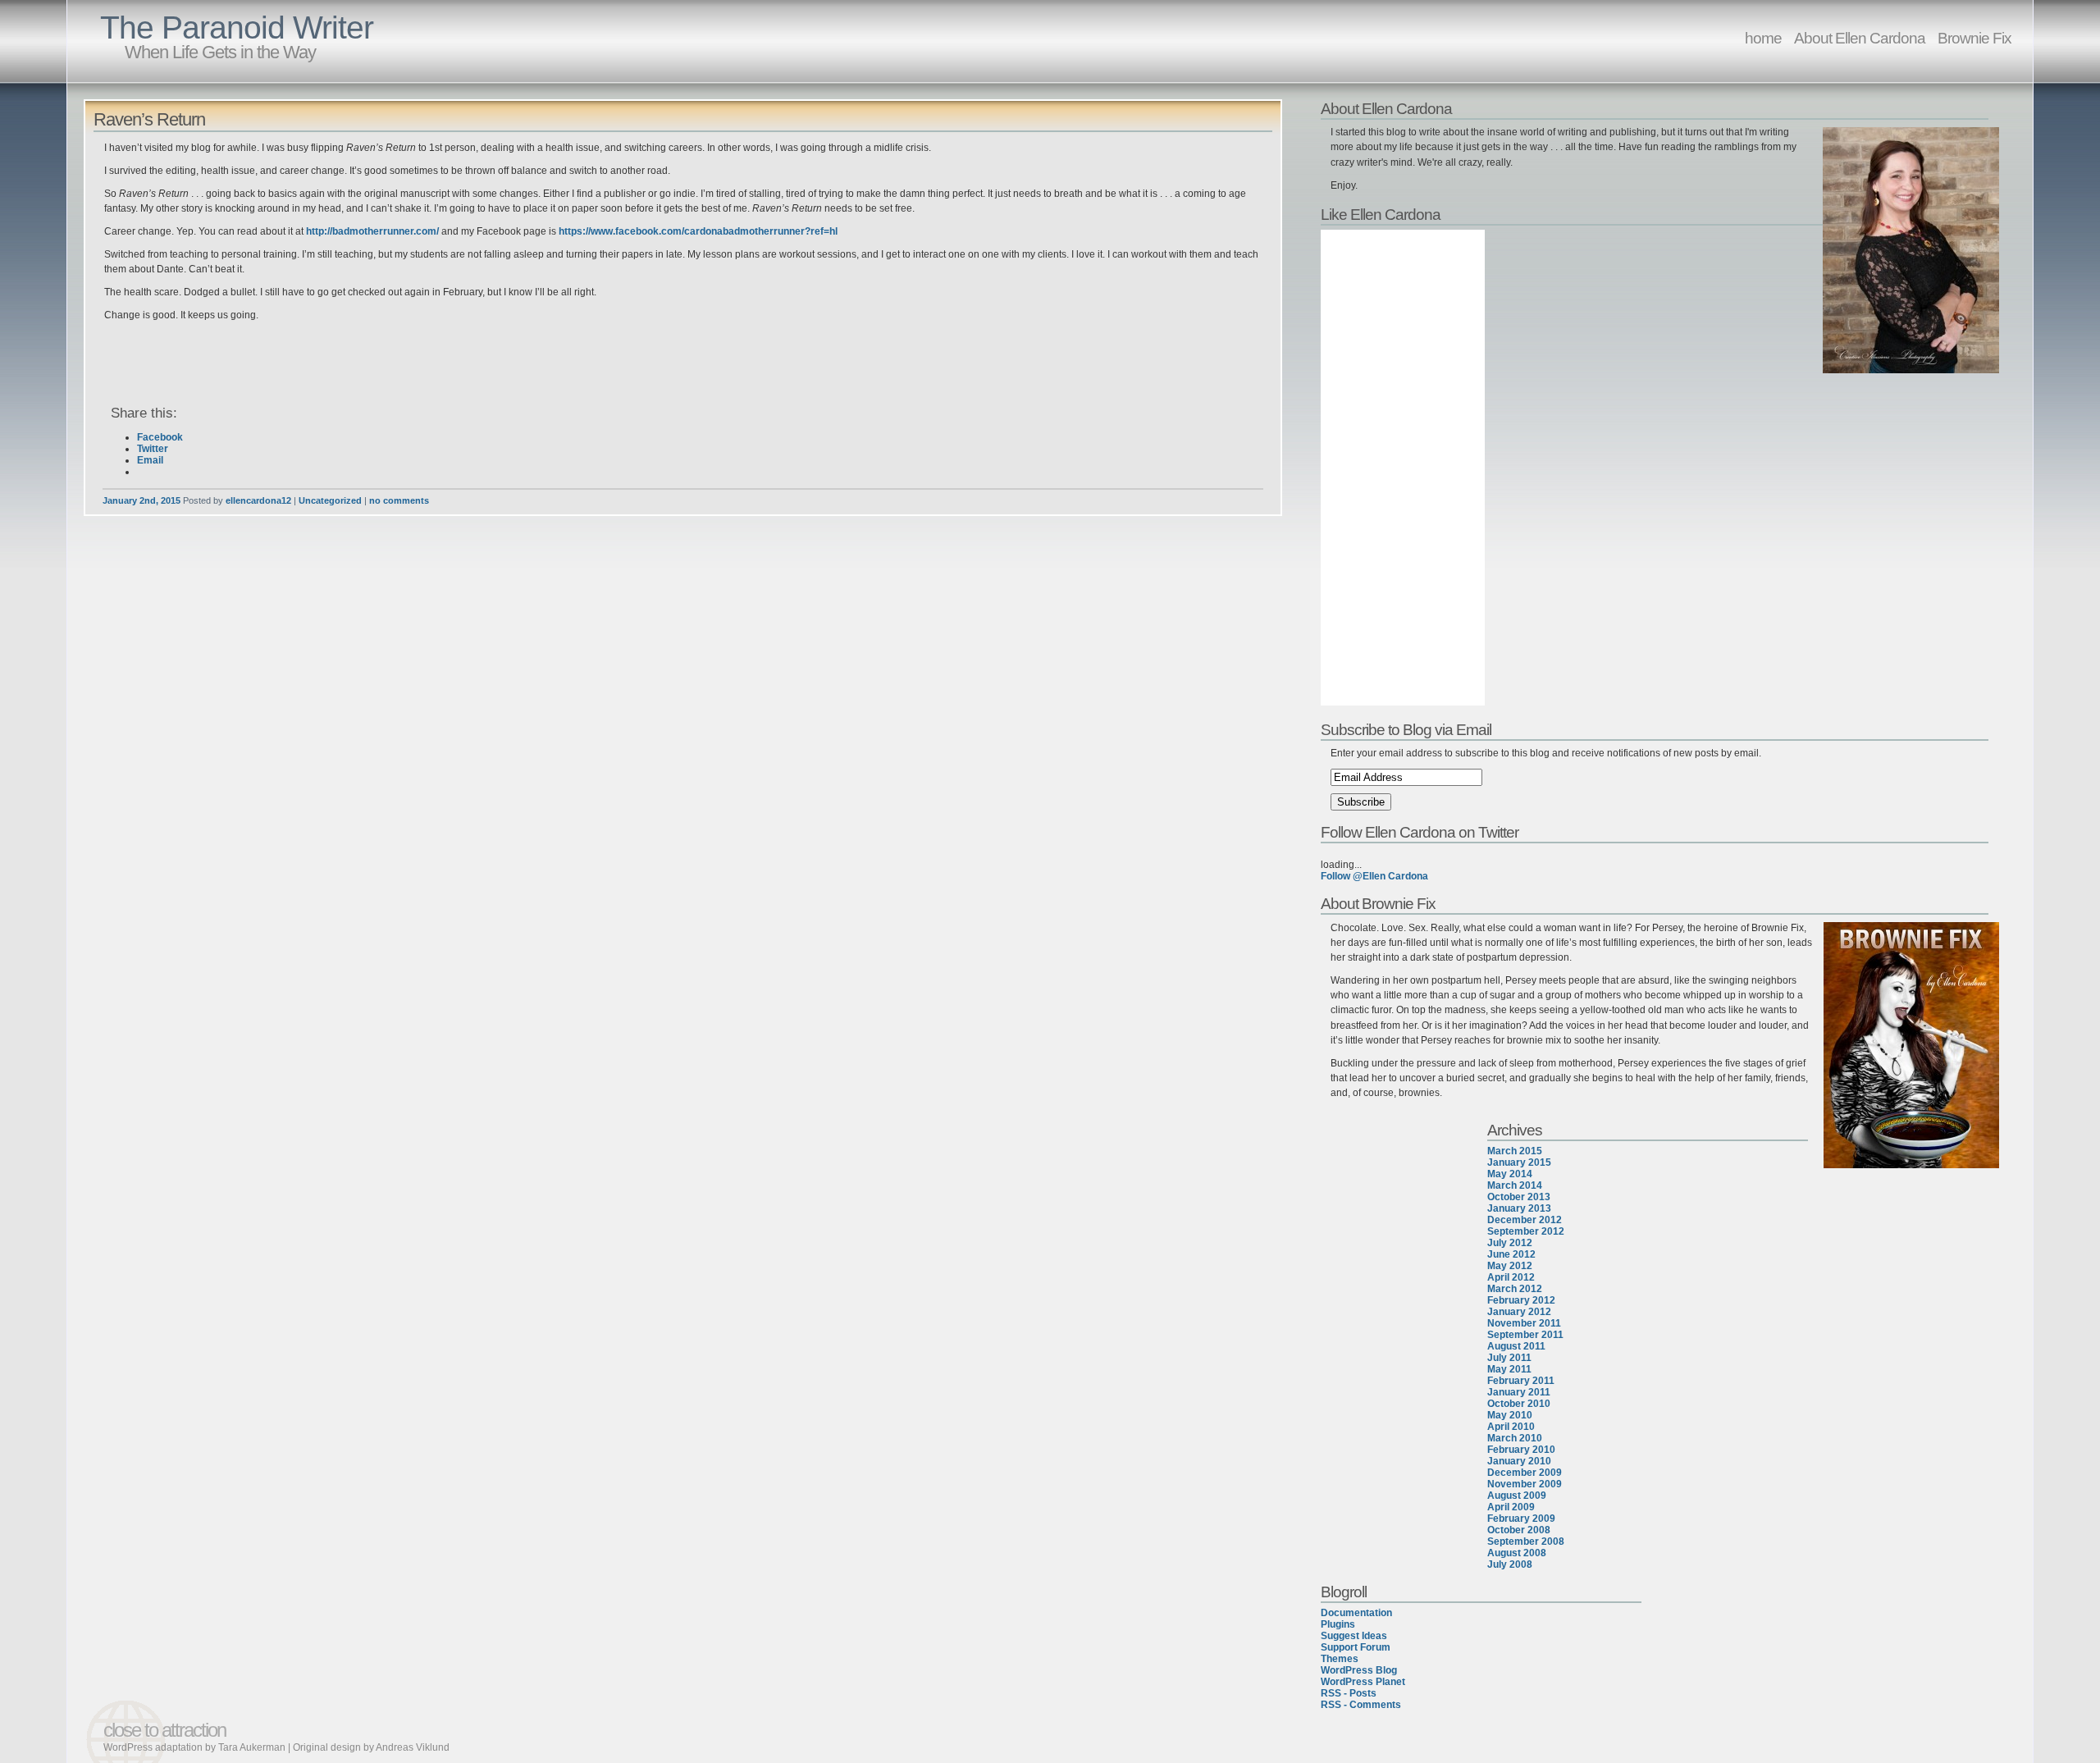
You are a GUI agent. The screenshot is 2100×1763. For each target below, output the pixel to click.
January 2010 (1519, 1461)
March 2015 (1515, 1151)
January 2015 (1519, 1162)
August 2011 (1516, 1346)
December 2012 (1525, 1220)
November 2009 (1525, 1484)
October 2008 (1519, 1530)
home (1763, 38)
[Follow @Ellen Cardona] (1662, 853)
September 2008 (1526, 1541)
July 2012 (1510, 1243)
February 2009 (1521, 1519)
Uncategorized (330, 500)
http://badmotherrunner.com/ (371, 231)
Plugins (1338, 1624)
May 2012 (1510, 1266)
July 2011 (1509, 1358)
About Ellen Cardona (1860, 38)
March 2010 (1515, 1438)
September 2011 (1525, 1335)
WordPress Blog (1359, 1670)
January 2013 (1519, 1208)
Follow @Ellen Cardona (1374, 876)
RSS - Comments (1361, 1705)
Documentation (1356, 1613)
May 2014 (1510, 1174)
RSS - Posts (1349, 1693)
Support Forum (1356, 1647)
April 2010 (1511, 1427)
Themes (1340, 1659)
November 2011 (1524, 1323)
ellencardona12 (258, 500)
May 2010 (1510, 1415)
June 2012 (1511, 1254)
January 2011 (1519, 1392)
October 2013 (1519, 1197)
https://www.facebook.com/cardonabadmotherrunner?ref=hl (698, 231)
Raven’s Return (149, 119)
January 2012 (1519, 1312)
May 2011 (1509, 1369)
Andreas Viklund (413, 1747)
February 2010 (1521, 1450)
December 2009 (1525, 1473)
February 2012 (1521, 1300)
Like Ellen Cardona (1381, 214)
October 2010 (1519, 1404)
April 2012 (1511, 1277)
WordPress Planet (1363, 1682)
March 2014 (1515, 1185)
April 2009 (1511, 1507)
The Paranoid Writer (237, 27)
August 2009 (1517, 1496)
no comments (399, 500)
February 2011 (1521, 1381)
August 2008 (1517, 1553)
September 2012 (1526, 1231)
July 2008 (1510, 1564)
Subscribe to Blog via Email (1406, 729)
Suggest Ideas (1354, 1636)
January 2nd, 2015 (142, 500)
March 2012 (1515, 1289)
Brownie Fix (1974, 38)
